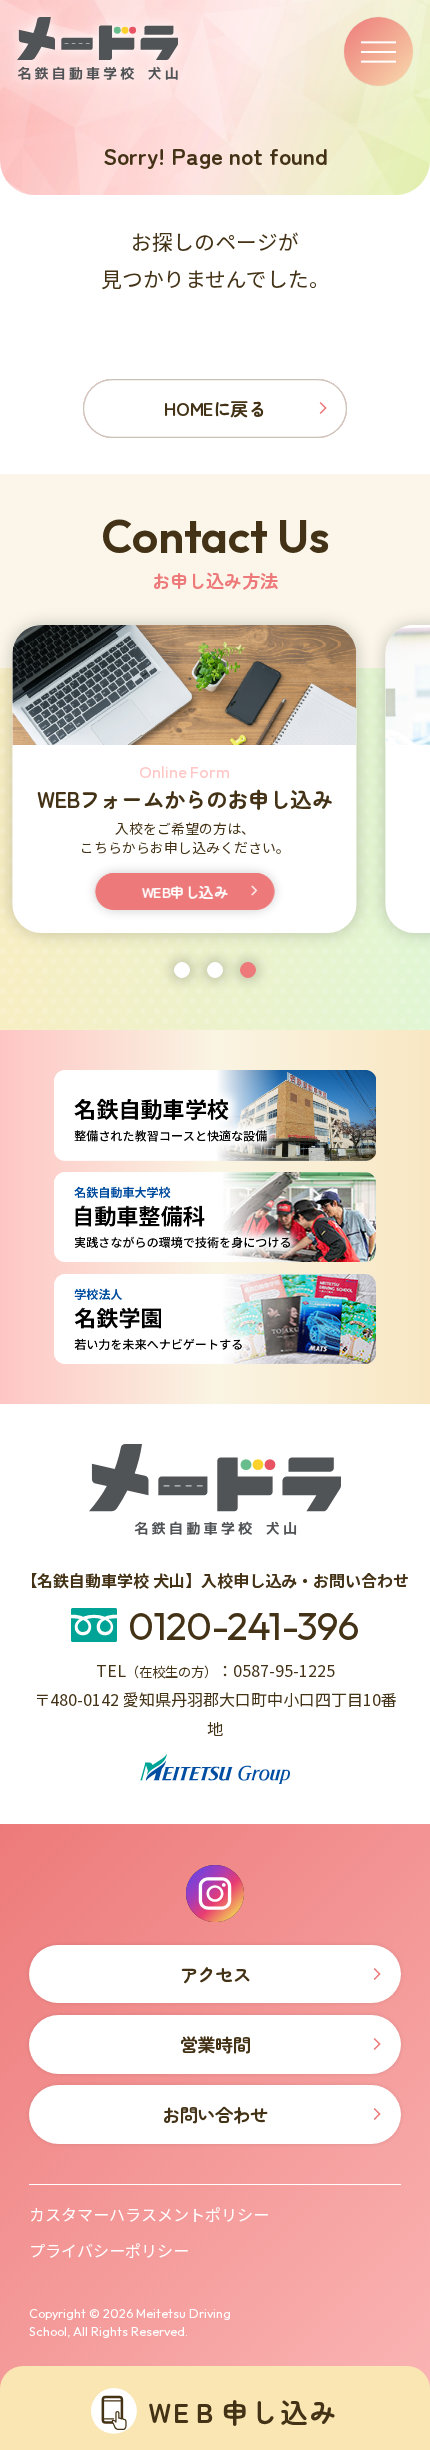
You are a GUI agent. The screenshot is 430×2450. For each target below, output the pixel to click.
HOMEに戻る (214, 408)
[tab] (182, 970)
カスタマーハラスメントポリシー (149, 2214)
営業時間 (215, 2044)
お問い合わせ (214, 2114)
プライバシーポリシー (109, 2250)
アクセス (220, 891)
